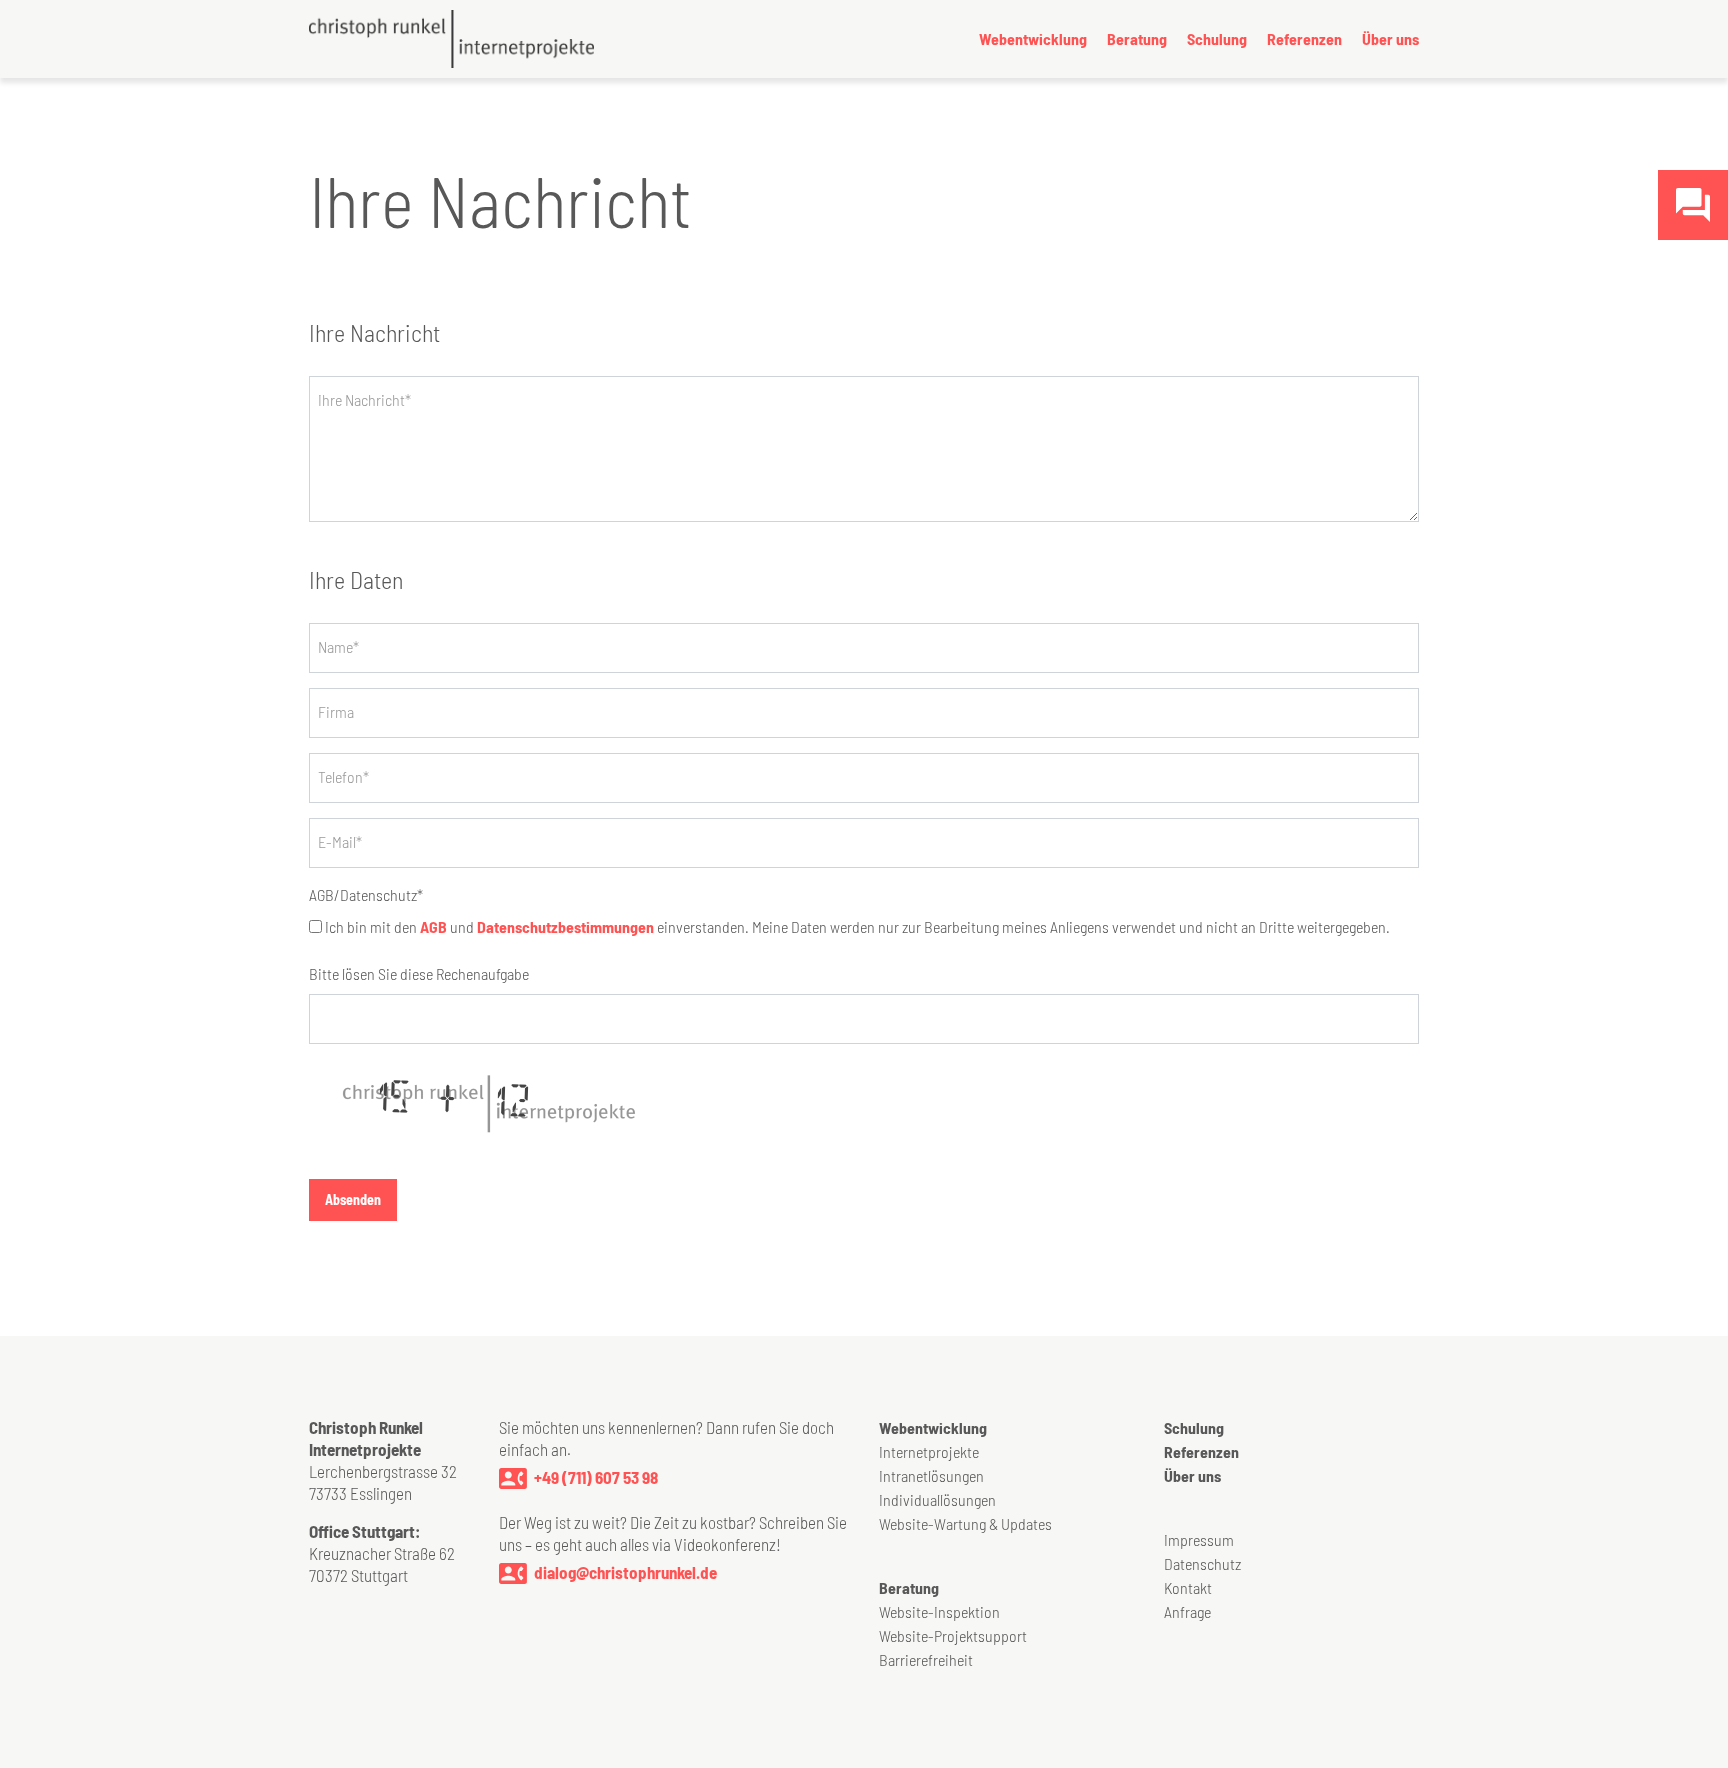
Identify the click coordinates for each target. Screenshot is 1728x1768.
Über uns (1390, 38)
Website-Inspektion (939, 1611)
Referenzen (1304, 38)
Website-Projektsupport (953, 1635)
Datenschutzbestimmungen (565, 926)
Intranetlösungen (931, 1475)
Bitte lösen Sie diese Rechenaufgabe (419, 973)
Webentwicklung (1033, 38)
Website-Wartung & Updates (965, 1523)
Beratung (1137, 38)
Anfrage (1187, 1611)
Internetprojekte (929, 1451)
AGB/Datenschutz (366, 894)
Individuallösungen (937, 1499)
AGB (433, 926)
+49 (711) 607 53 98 (596, 1477)
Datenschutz (1202, 1563)
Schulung (1217, 38)
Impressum (1199, 1539)
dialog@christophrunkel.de (625, 1572)
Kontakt (1188, 1587)
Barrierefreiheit (926, 1659)
